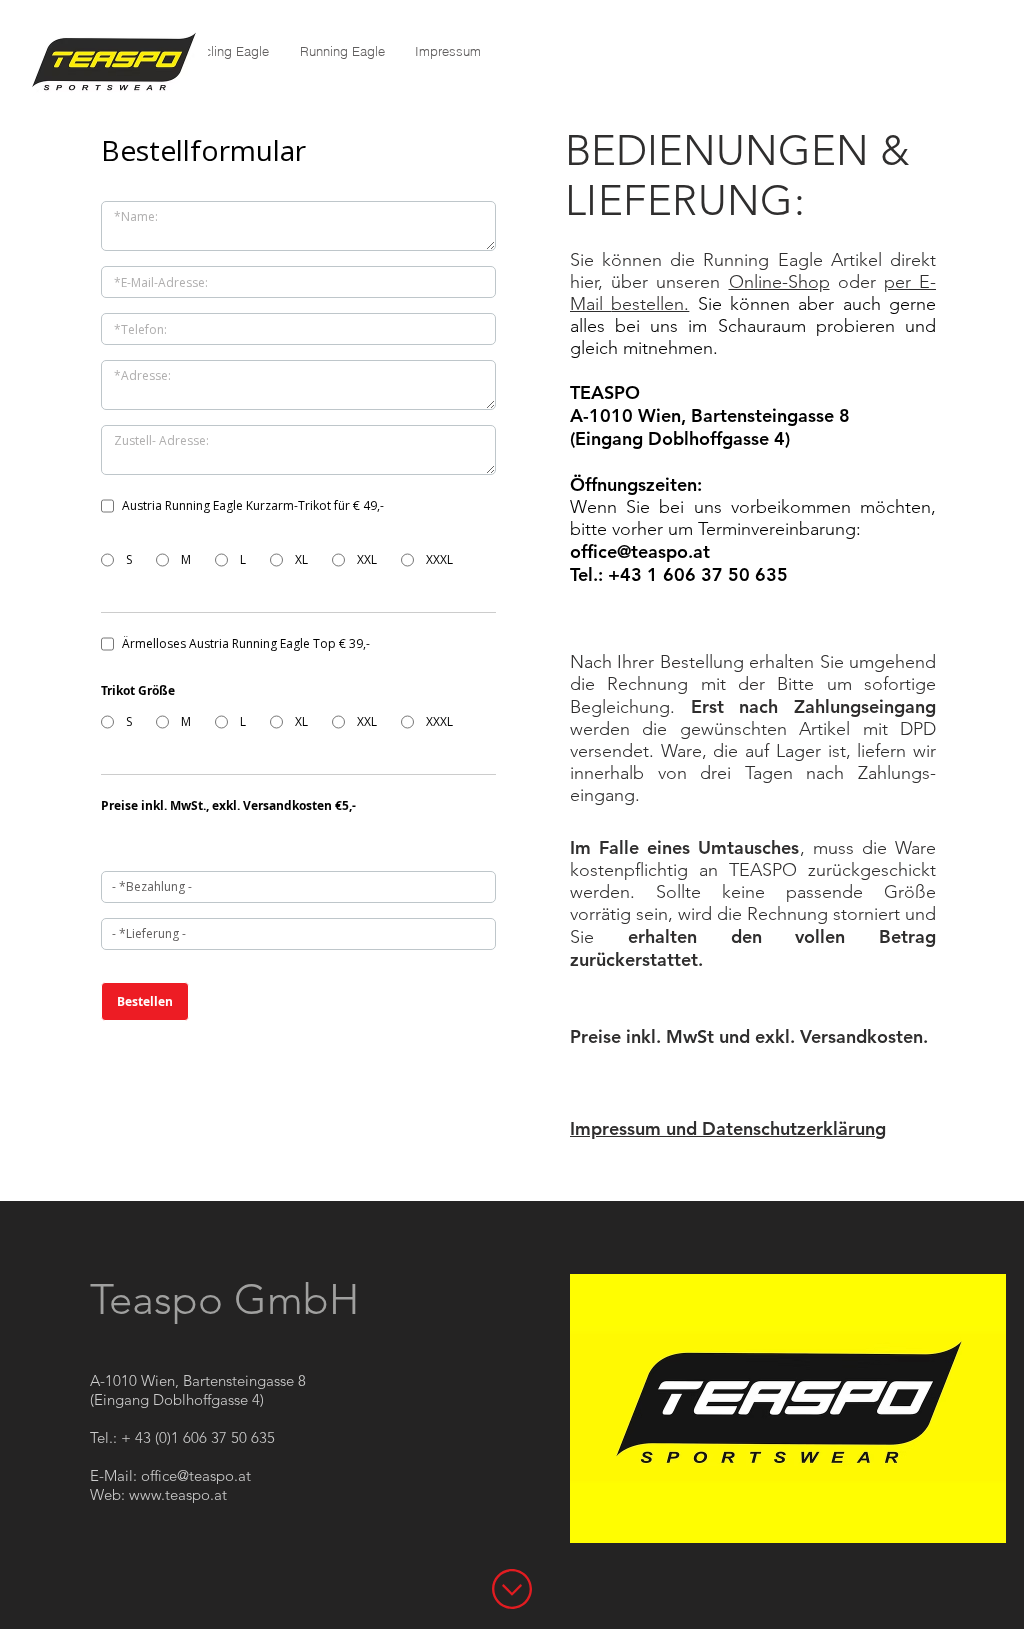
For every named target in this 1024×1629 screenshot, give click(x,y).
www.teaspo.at (178, 1494)
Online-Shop (779, 282)
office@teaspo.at (640, 551)
